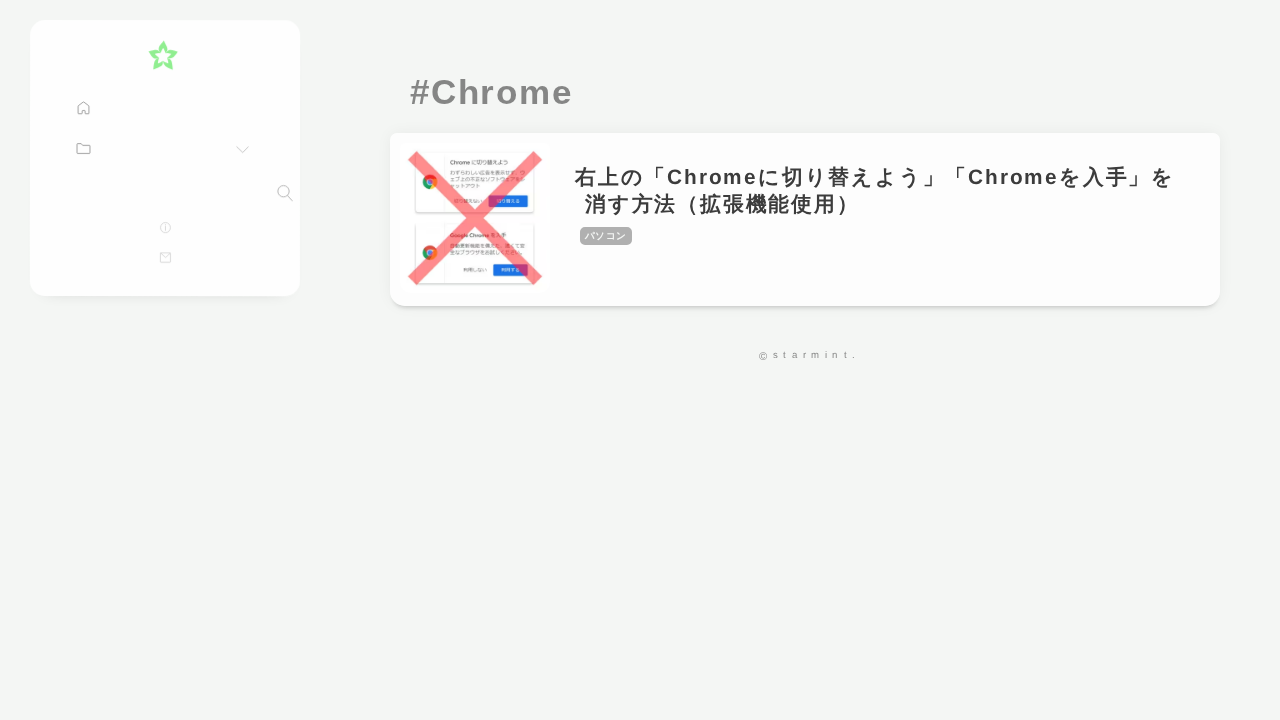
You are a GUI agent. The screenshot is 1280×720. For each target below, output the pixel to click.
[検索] (285, 193)
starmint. (817, 354)
